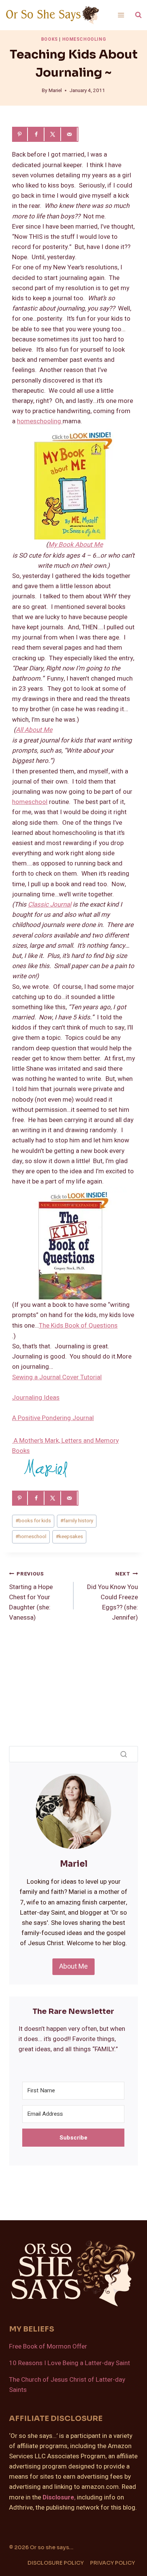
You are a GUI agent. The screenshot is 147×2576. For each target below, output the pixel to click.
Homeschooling (84, 39)
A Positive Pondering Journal (53, 1418)
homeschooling (40, 421)
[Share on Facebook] (37, 134)
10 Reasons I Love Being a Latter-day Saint (70, 2363)
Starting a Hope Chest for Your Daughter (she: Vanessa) (31, 1596)
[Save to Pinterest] (20, 134)
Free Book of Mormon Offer (48, 2346)
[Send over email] (70, 134)
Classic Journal (50, 905)
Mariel (55, 91)
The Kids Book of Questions (78, 1326)
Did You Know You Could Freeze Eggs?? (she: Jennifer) (113, 1596)
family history (77, 1521)
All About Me (34, 730)
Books (50, 39)
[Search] (124, 1754)
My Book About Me (76, 545)
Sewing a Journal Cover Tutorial (57, 1377)
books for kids (33, 1521)
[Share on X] (54, 134)
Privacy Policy (113, 2563)
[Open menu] (121, 15)
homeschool (30, 802)
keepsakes (69, 1537)
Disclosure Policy (56, 2563)
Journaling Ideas (36, 1398)
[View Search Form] (138, 15)
